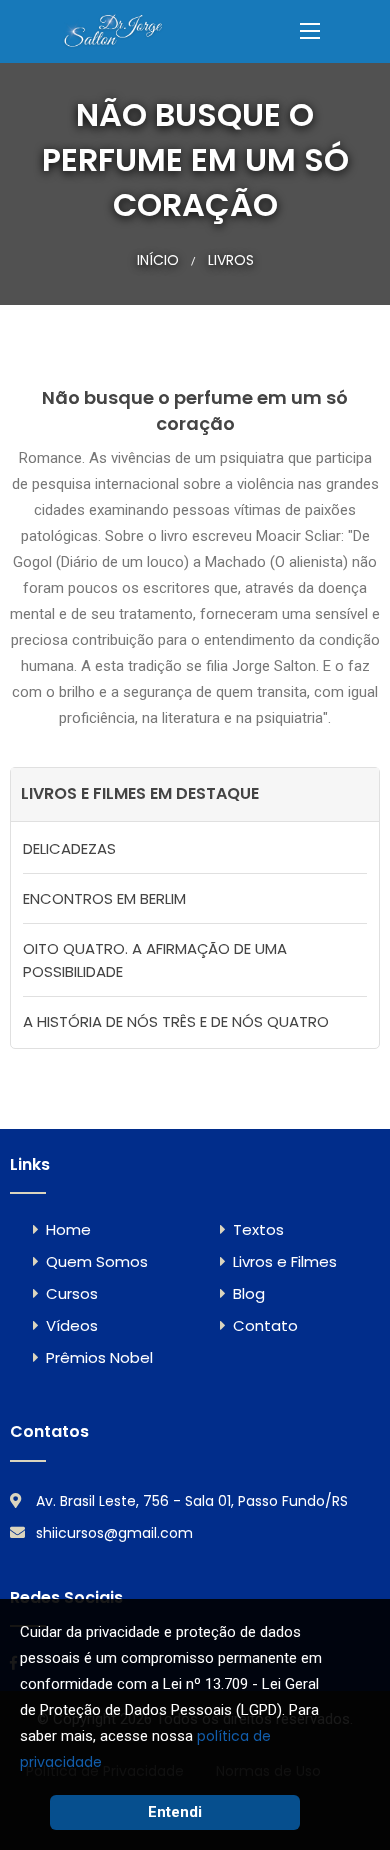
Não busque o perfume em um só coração (195, 410)
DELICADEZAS (69, 848)
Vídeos (72, 1325)
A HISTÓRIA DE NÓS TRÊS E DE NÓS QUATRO (176, 1021)
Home (68, 1229)
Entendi (175, 1812)
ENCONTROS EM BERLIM (104, 898)
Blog (249, 1293)
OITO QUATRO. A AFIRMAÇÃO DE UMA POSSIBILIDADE (155, 960)
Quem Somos (97, 1261)
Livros (231, 260)
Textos (258, 1229)
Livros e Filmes (285, 1261)
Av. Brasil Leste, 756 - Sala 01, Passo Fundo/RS (192, 1501)
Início (158, 260)
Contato (265, 1325)
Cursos (72, 1293)
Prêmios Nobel (99, 1357)
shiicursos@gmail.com (114, 1533)
